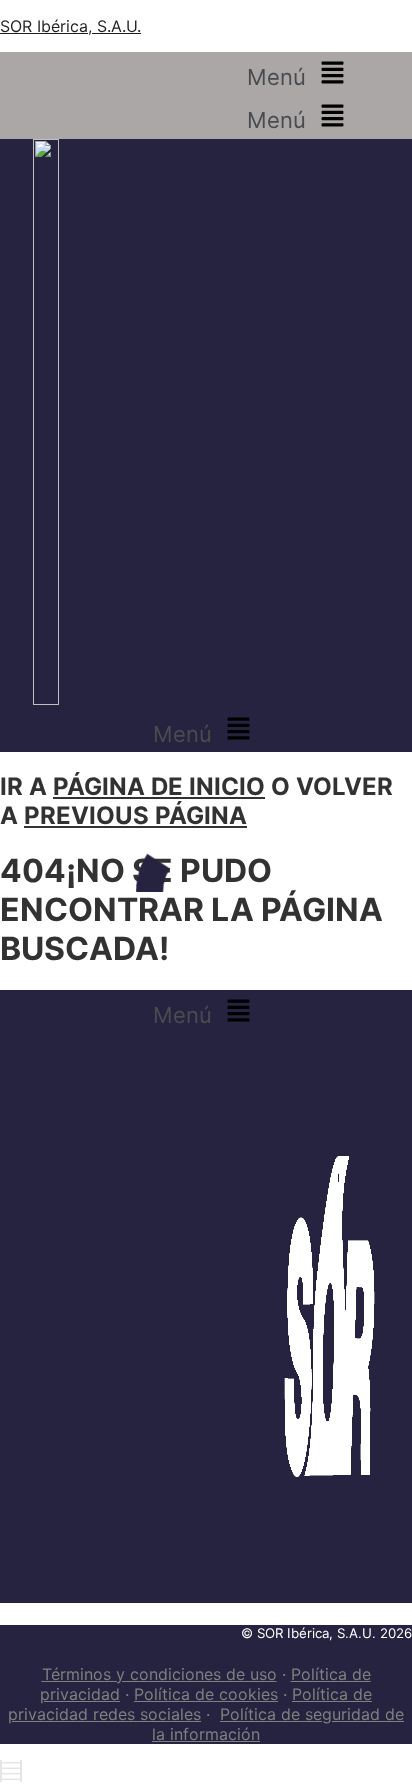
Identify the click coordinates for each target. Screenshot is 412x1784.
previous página (135, 815)
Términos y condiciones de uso (159, 1674)
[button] (299, 73)
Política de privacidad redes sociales (190, 1704)
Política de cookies (206, 1694)
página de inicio (159, 786)
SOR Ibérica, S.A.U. (70, 26)
